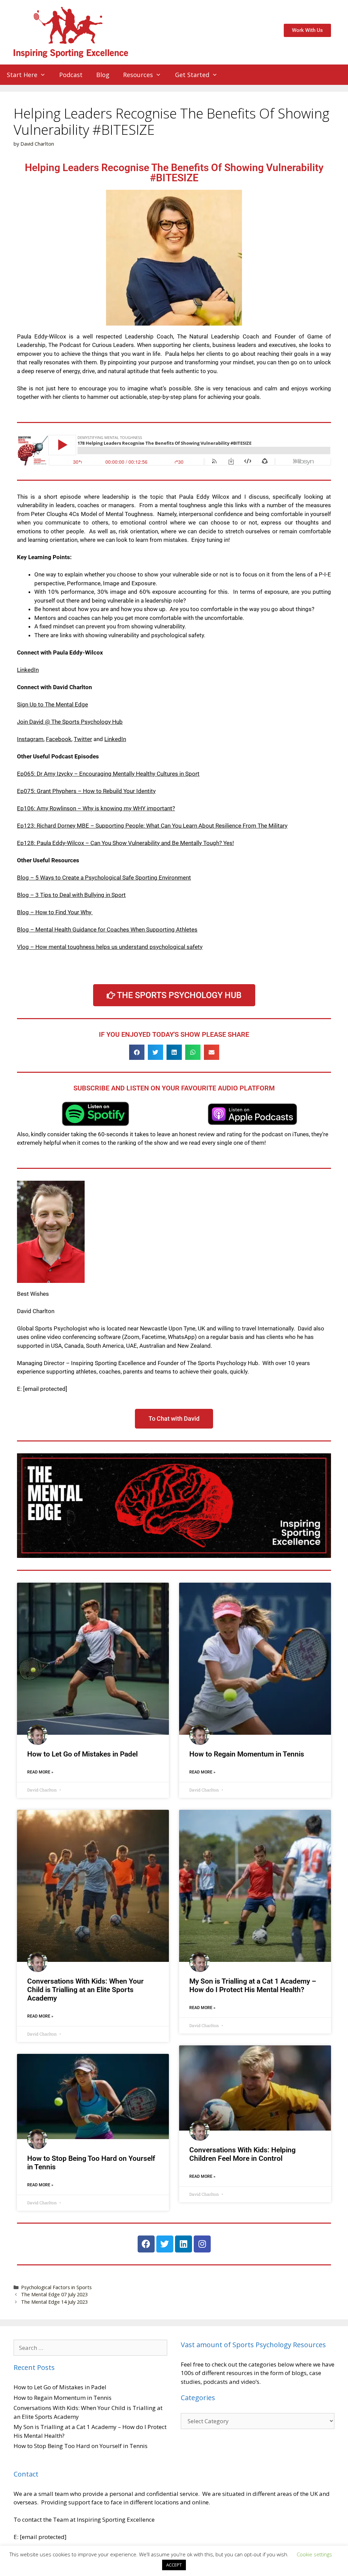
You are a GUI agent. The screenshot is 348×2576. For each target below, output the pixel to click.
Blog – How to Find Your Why (55, 912)
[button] (137, 1052)
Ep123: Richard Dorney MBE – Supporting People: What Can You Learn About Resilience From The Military (152, 826)
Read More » (40, 1772)
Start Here (22, 75)
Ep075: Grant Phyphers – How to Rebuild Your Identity (86, 791)
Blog (103, 75)
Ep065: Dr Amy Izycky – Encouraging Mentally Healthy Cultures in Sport (108, 774)
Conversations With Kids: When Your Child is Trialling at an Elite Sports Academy (85, 1990)
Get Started (192, 75)
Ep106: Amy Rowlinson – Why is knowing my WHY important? (96, 808)
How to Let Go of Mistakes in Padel (82, 1754)
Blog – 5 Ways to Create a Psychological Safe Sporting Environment (104, 878)
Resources (138, 75)
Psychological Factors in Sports (56, 2287)
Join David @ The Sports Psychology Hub (70, 722)
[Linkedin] (184, 2244)
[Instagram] (202, 2244)
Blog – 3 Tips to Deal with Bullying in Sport (71, 895)
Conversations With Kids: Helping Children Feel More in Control (242, 2154)
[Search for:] (90, 2348)
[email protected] (45, 1389)
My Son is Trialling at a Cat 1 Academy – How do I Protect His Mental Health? (253, 1985)
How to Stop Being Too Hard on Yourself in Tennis (81, 2446)
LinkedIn (28, 670)
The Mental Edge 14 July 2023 (54, 2302)
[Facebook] (146, 2244)
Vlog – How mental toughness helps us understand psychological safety (110, 947)
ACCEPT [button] (174, 2565)
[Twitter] (165, 2244)
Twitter (83, 739)
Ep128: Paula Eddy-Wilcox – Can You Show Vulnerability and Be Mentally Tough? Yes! (125, 843)
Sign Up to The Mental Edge (53, 704)
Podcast (71, 75)
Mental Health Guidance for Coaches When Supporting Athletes (116, 930)
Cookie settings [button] (314, 2554)
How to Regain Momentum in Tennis (247, 1754)
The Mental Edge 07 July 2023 (54, 2294)
